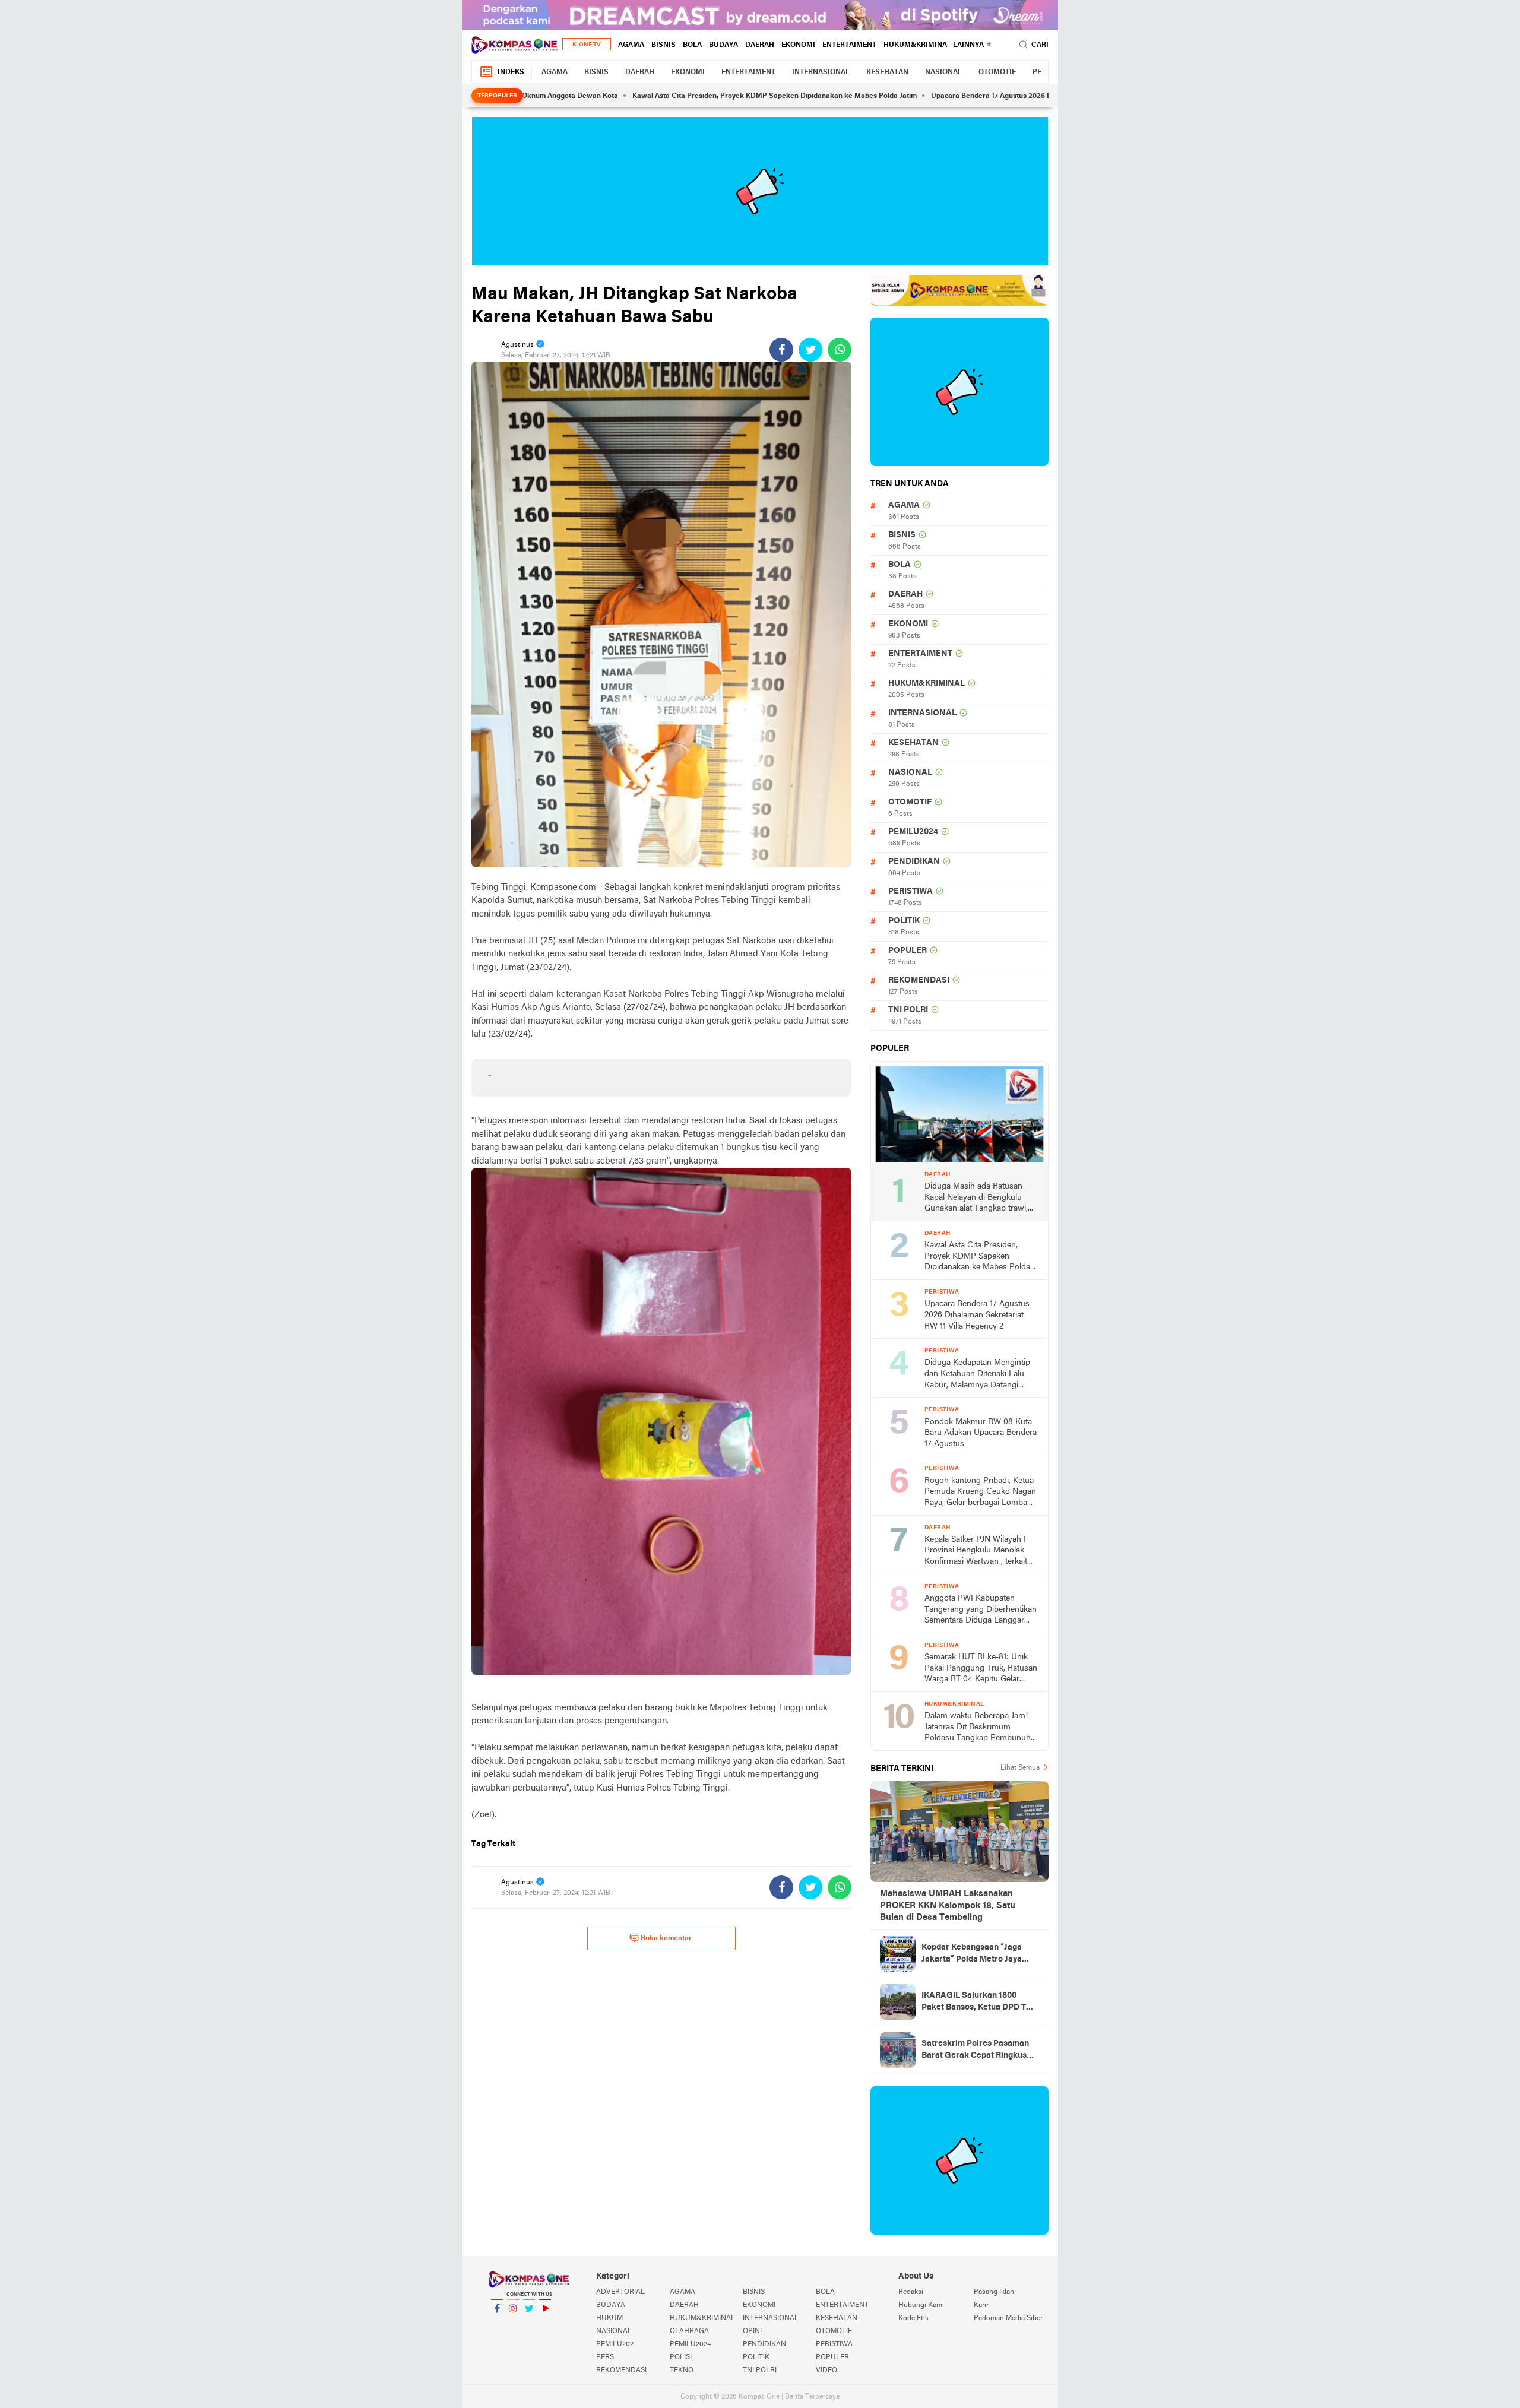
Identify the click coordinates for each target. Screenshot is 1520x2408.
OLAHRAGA (689, 2331)
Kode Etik (913, 2318)
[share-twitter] (810, 350)
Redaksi (911, 2292)
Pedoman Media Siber (1008, 2318)
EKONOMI (798, 45)
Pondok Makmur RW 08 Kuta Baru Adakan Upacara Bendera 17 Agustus (981, 1433)
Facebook (497, 2324)
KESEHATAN (887, 72)
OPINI (752, 2331)
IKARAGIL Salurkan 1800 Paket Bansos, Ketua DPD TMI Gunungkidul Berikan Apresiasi (978, 2003)
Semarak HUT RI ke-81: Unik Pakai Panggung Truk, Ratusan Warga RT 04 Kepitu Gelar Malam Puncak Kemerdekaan (981, 1669)
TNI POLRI (908, 1010)
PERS (605, 2358)
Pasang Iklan (994, 2292)
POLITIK (904, 921)
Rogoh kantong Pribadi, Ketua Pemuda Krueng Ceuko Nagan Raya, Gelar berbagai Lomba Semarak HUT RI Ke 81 (980, 1493)
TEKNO (682, 2371)
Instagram (513, 2324)
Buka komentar (666, 1938)
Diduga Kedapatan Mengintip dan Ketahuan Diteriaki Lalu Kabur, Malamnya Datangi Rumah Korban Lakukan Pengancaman (977, 1375)
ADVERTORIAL (620, 2292)
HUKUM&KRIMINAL (917, 45)
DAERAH (760, 45)
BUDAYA (723, 45)
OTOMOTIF (997, 72)
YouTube (545, 2324)
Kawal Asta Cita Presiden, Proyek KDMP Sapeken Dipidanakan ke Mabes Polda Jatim (687, 96)
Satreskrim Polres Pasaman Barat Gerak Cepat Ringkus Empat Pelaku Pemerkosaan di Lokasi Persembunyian (980, 2051)
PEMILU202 (615, 2344)
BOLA (692, 45)
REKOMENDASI (919, 980)
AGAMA (631, 45)
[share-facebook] (781, 350)
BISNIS (664, 45)
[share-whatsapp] (840, 350)
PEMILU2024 (913, 832)
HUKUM (609, 2318)
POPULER (908, 951)
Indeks (511, 72)
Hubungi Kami (921, 2305)
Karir (981, 2305)
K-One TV (587, 45)
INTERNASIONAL (821, 72)
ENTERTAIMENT (849, 45)
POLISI (681, 2358)
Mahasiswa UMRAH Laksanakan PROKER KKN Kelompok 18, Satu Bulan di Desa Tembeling (948, 1906)
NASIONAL (943, 72)
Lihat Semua (1020, 1768)
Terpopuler (497, 96)
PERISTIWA (911, 891)
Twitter (529, 2324)
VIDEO (826, 2371)
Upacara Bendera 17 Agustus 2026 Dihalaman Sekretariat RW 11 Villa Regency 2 (976, 96)
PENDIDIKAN (914, 862)
